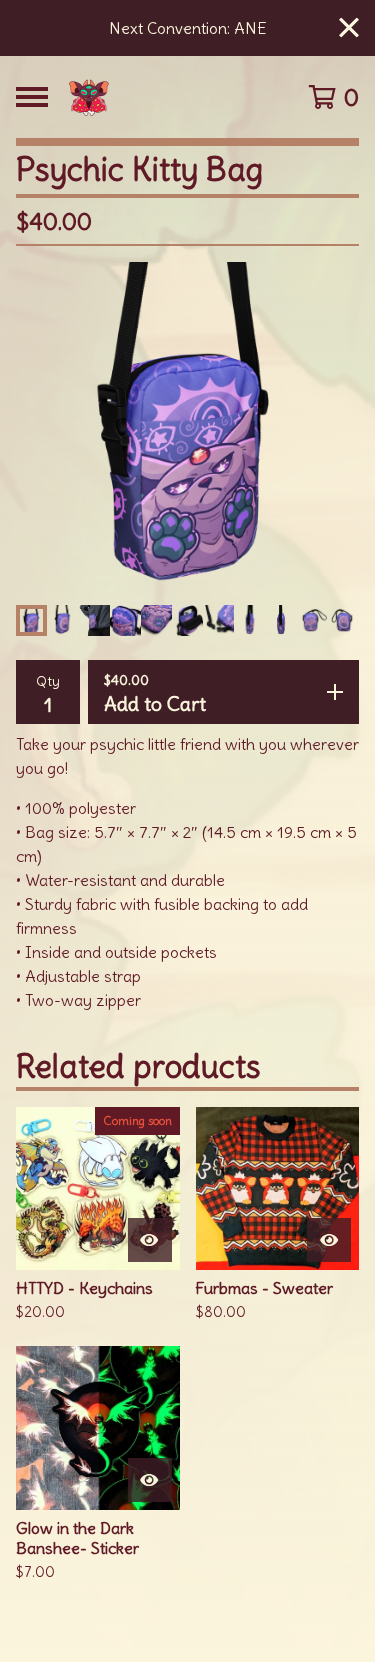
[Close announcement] (349, 28)
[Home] (167, 97)
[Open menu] (32, 97)
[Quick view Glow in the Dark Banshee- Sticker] (150, 1480)
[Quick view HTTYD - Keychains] (150, 1240)
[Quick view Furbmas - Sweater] (329, 1240)
